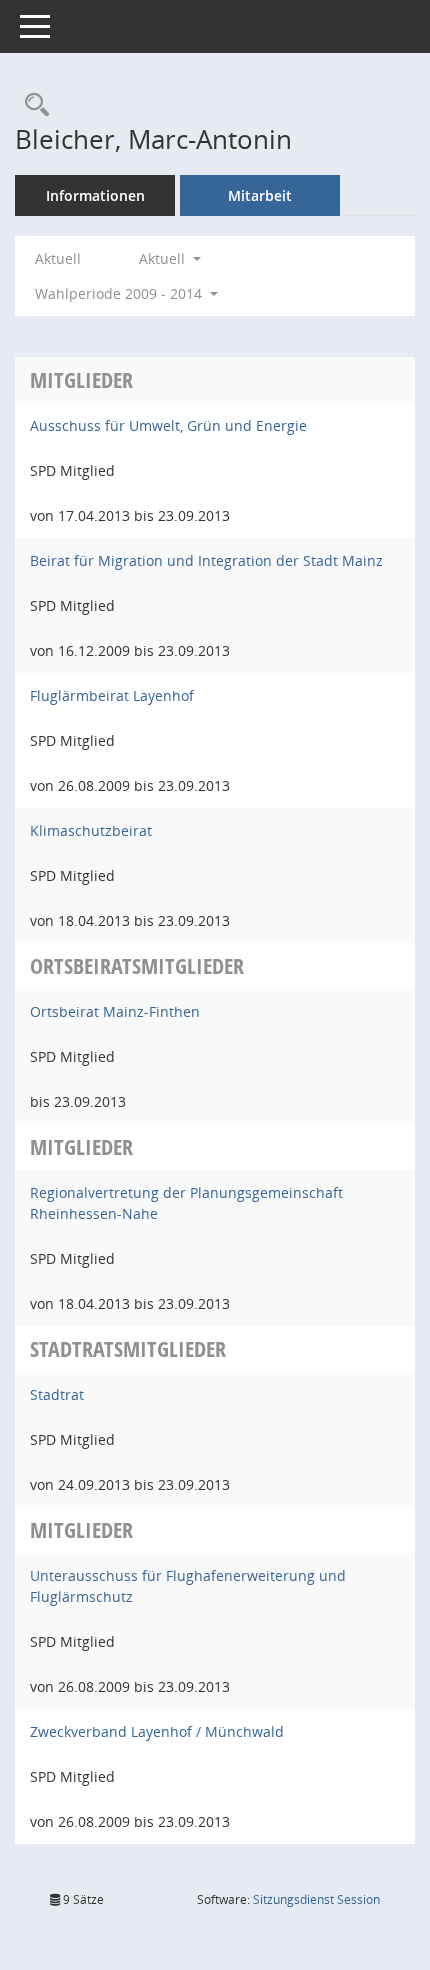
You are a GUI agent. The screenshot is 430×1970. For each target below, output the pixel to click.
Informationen (95, 195)
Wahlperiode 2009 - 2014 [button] (120, 293)
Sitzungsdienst (316, 1899)
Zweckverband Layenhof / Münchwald (157, 1731)
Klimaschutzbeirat (91, 830)
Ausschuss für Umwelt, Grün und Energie (168, 425)
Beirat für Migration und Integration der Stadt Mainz (206, 560)
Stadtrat (57, 1394)
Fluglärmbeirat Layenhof (112, 695)
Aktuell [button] (164, 258)
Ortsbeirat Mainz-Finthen (115, 1011)
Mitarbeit (260, 195)
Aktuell (58, 258)
